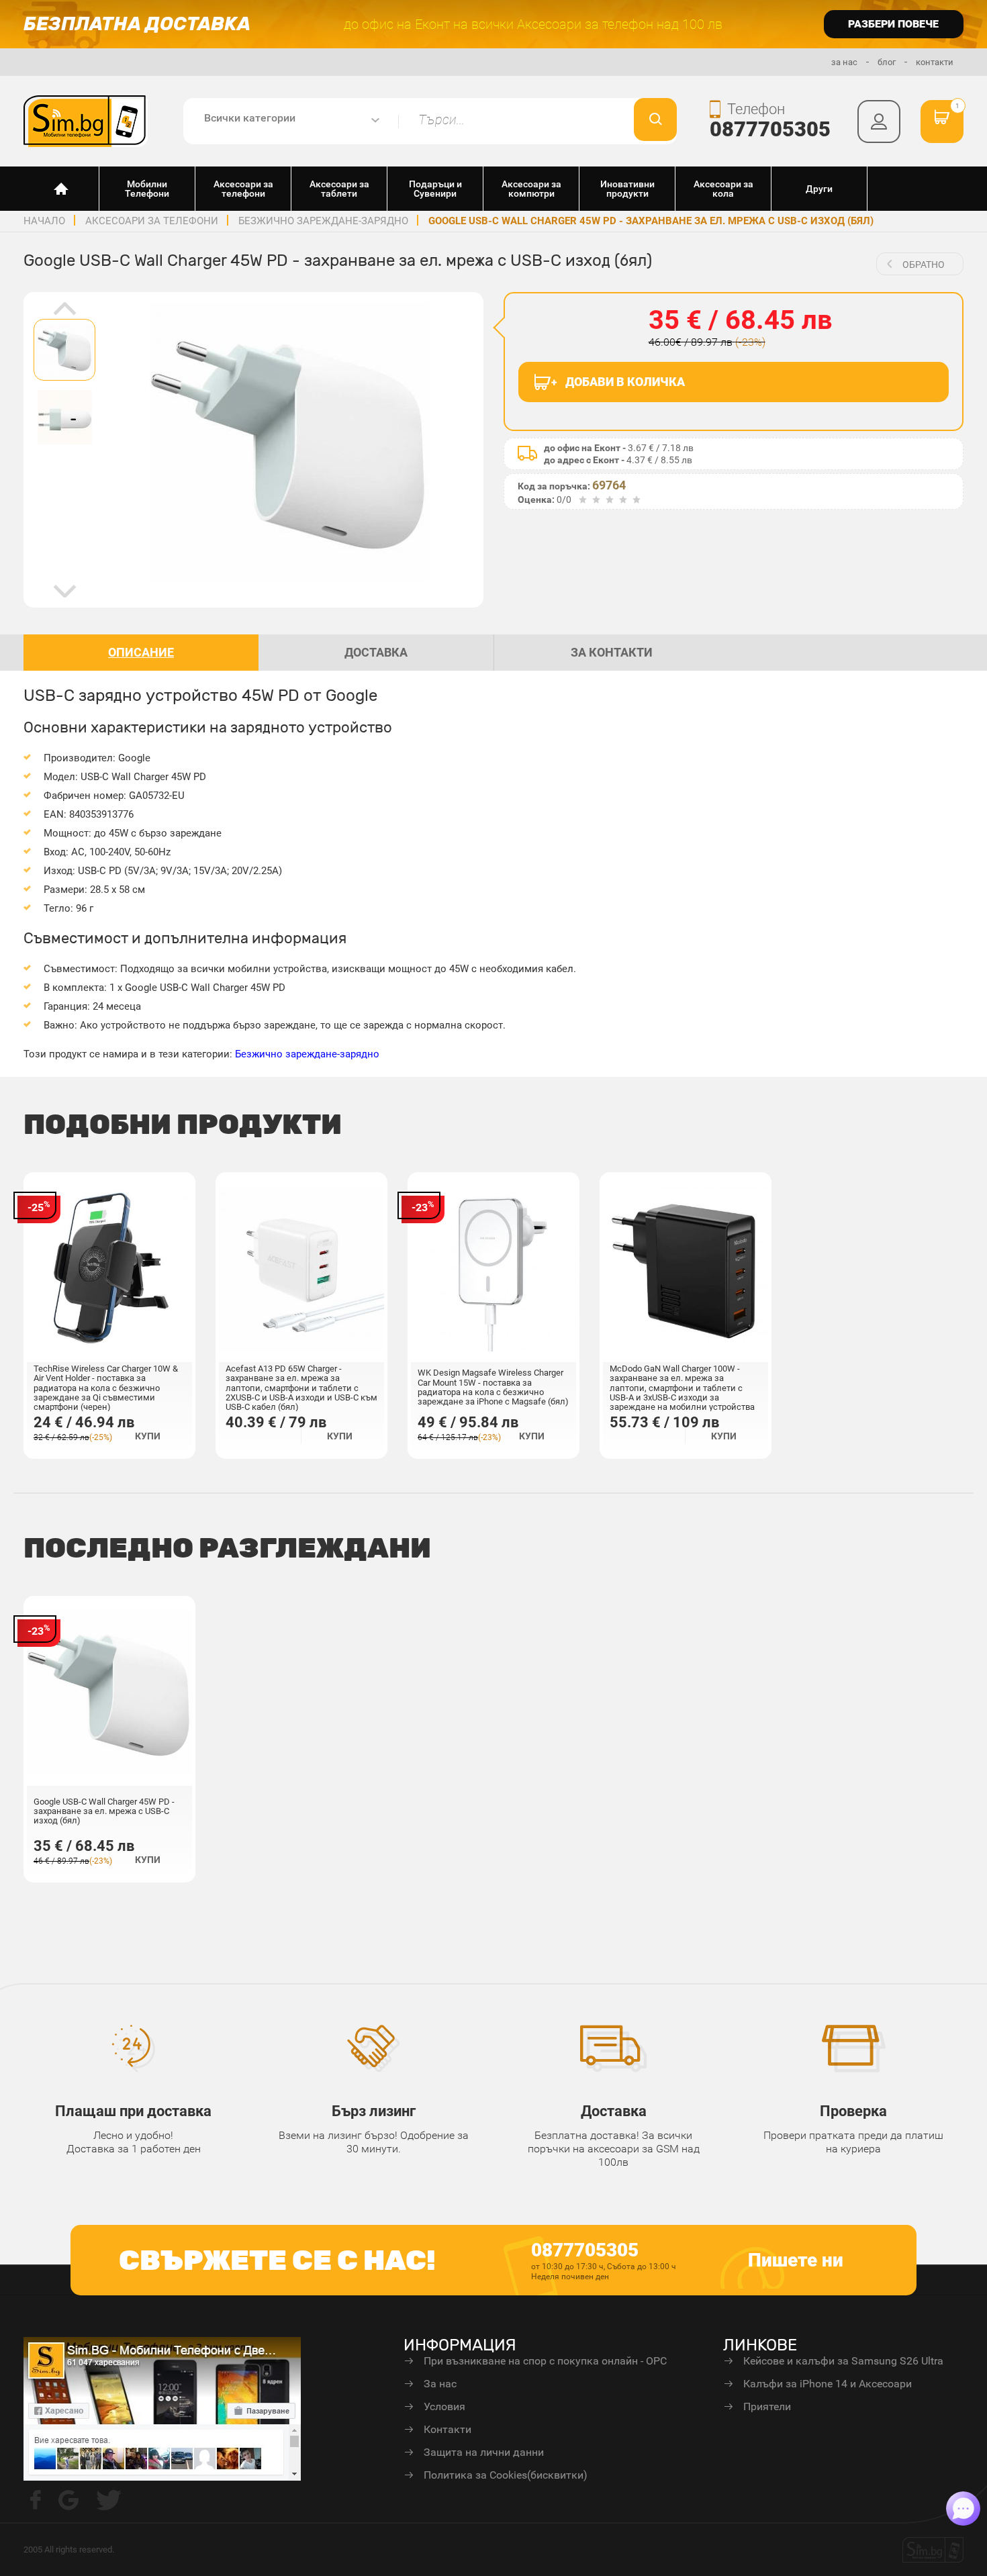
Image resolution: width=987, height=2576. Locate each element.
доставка (376, 652)
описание (141, 652)
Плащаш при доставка (133, 2111)
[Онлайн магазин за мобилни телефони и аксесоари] (61, 189)
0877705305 (770, 129)
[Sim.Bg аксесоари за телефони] (86, 120)
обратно (924, 265)
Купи (148, 1436)
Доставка (614, 2111)
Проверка (853, 2111)
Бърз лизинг (374, 2111)
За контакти (612, 652)
